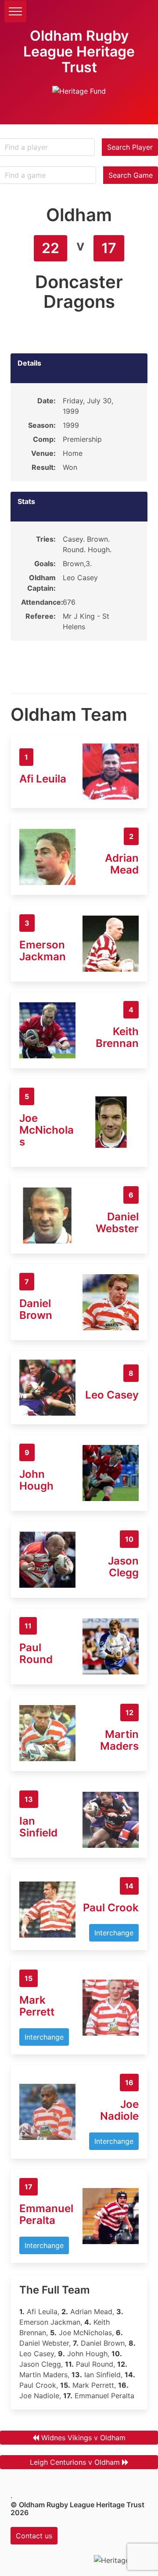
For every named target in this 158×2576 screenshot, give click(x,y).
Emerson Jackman (43, 951)
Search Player (130, 147)
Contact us (34, 2536)
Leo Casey (112, 1395)
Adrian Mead (122, 864)
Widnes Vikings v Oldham (83, 2438)
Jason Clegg (123, 1567)
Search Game (131, 175)
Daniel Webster (117, 1223)
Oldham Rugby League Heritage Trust (79, 51)
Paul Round (36, 1653)
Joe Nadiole (119, 2110)
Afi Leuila (43, 779)
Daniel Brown (36, 1309)
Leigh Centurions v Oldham (75, 2462)
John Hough (36, 1480)
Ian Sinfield (38, 1827)
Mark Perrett (37, 2006)
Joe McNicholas (47, 1130)
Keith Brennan (117, 1037)
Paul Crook (111, 1908)
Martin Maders (119, 1740)
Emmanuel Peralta (46, 2214)
